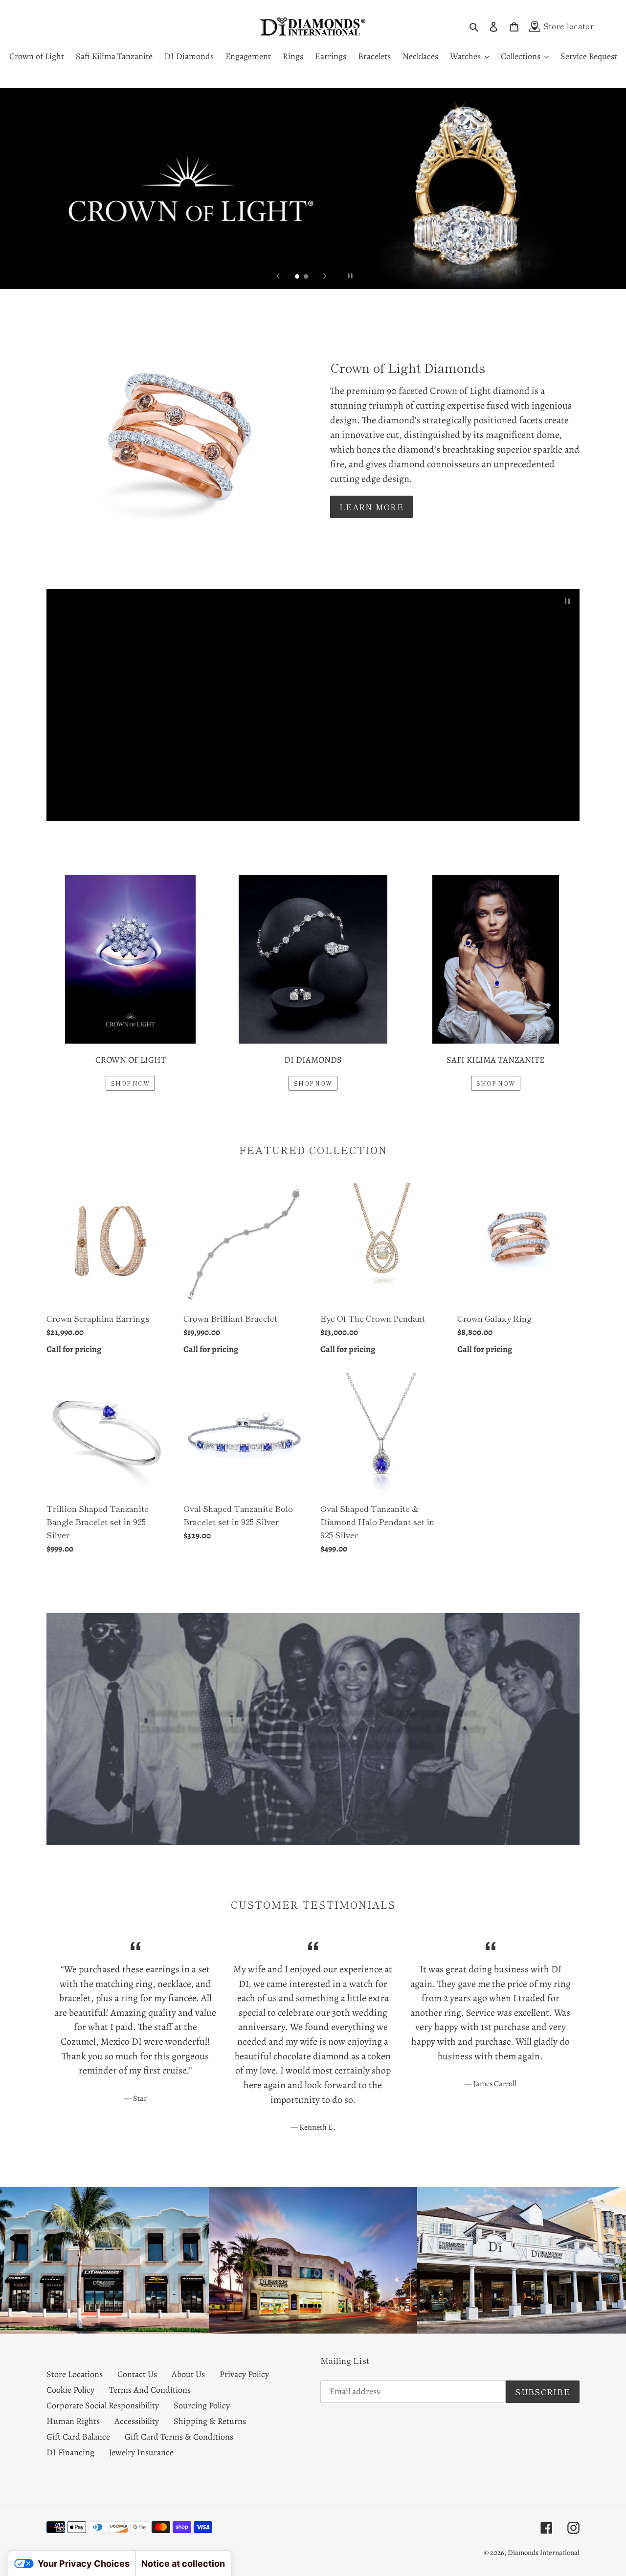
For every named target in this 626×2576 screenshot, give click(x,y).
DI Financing (70, 2452)
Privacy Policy (244, 2374)
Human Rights (73, 2421)
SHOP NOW (130, 1083)
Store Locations (75, 2374)
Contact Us (137, 2374)
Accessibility (137, 2421)
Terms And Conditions (150, 2390)
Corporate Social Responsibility (103, 2405)
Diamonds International (544, 2553)
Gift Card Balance (78, 2437)
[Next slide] (325, 276)
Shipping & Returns (210, 2421)
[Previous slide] (278, 276)
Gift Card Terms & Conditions (179, 2437)
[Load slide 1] (298, 277)
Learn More (371, 507)
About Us (188, 2374)
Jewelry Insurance (141, 2452)
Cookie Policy (70, 2390)
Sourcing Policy (202, 2405)
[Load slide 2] (307, 277)
